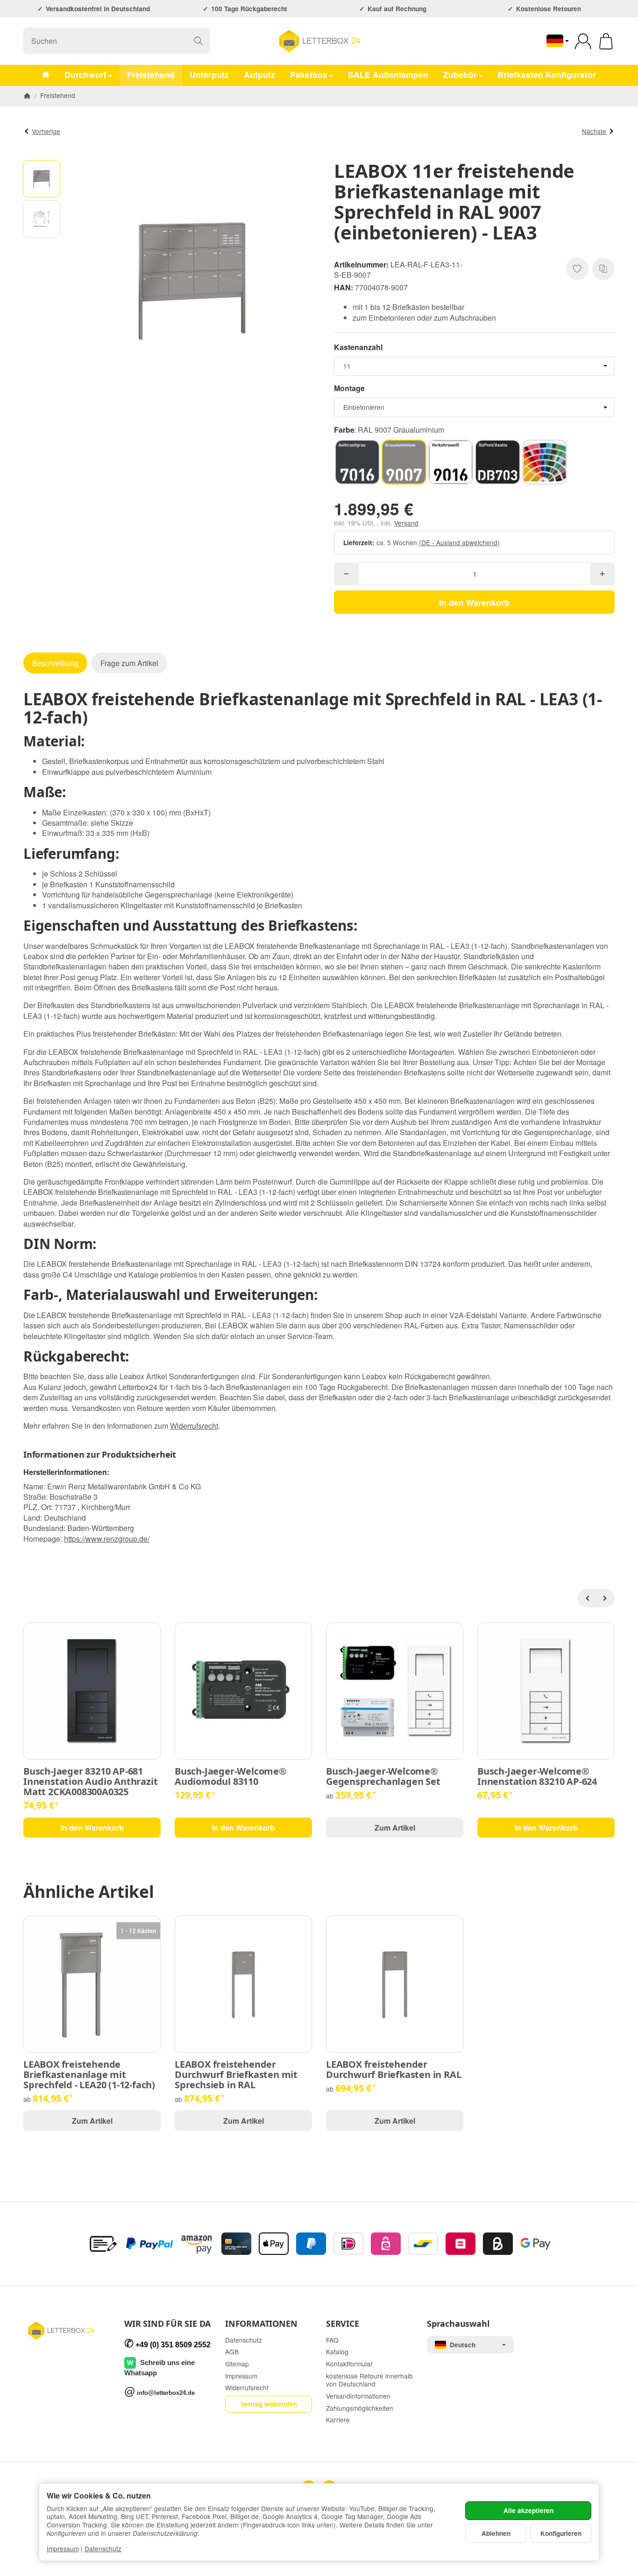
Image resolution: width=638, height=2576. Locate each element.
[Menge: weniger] (346, 574)
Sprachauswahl (458, 2324)
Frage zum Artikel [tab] (129, 663)
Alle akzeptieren (528, 2510)
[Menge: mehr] (602, 574)
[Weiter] (605, 1598)
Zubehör (460, 74)
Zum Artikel (395, 1828)
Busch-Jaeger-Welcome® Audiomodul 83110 (231, 1776)
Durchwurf (85, 74)
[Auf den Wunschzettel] (577, 269)
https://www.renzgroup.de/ (107, 1539)
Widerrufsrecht (194, 1426)
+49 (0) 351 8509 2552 (173, 2345)
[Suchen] (198, 41)
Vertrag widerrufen (269, 2404)
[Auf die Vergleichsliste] (603, 269)
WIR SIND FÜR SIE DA (167, 2324)
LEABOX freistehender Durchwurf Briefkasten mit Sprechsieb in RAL (236, 2075)
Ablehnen (496, 2533)
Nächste (594, 131)
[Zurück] (587, 1598)
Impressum (63, 2548)
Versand (406, 523)
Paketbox (309, 74)
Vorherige (46, 131)
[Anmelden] (583, 41)
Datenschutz (103, 2548)
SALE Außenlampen (388, 74)
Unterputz (209, 74)
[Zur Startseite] (319, 41)
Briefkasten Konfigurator (547, 74)
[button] (42, 179)
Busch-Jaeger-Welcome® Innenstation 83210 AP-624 (537, 1776)
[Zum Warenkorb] (606, 41)
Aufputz (259, 74)
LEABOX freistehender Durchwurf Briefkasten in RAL (393, 2070)
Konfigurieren (561, 2533)
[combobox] (474, 366)
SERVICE (343, 2324)
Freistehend (151, 74)
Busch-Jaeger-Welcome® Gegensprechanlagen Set (383, 1776)
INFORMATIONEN (261, 2324)
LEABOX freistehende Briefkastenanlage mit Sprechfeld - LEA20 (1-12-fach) (89, 2075)
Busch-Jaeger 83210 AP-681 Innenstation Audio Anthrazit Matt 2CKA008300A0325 (90, 1782)
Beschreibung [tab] (55, 663)
